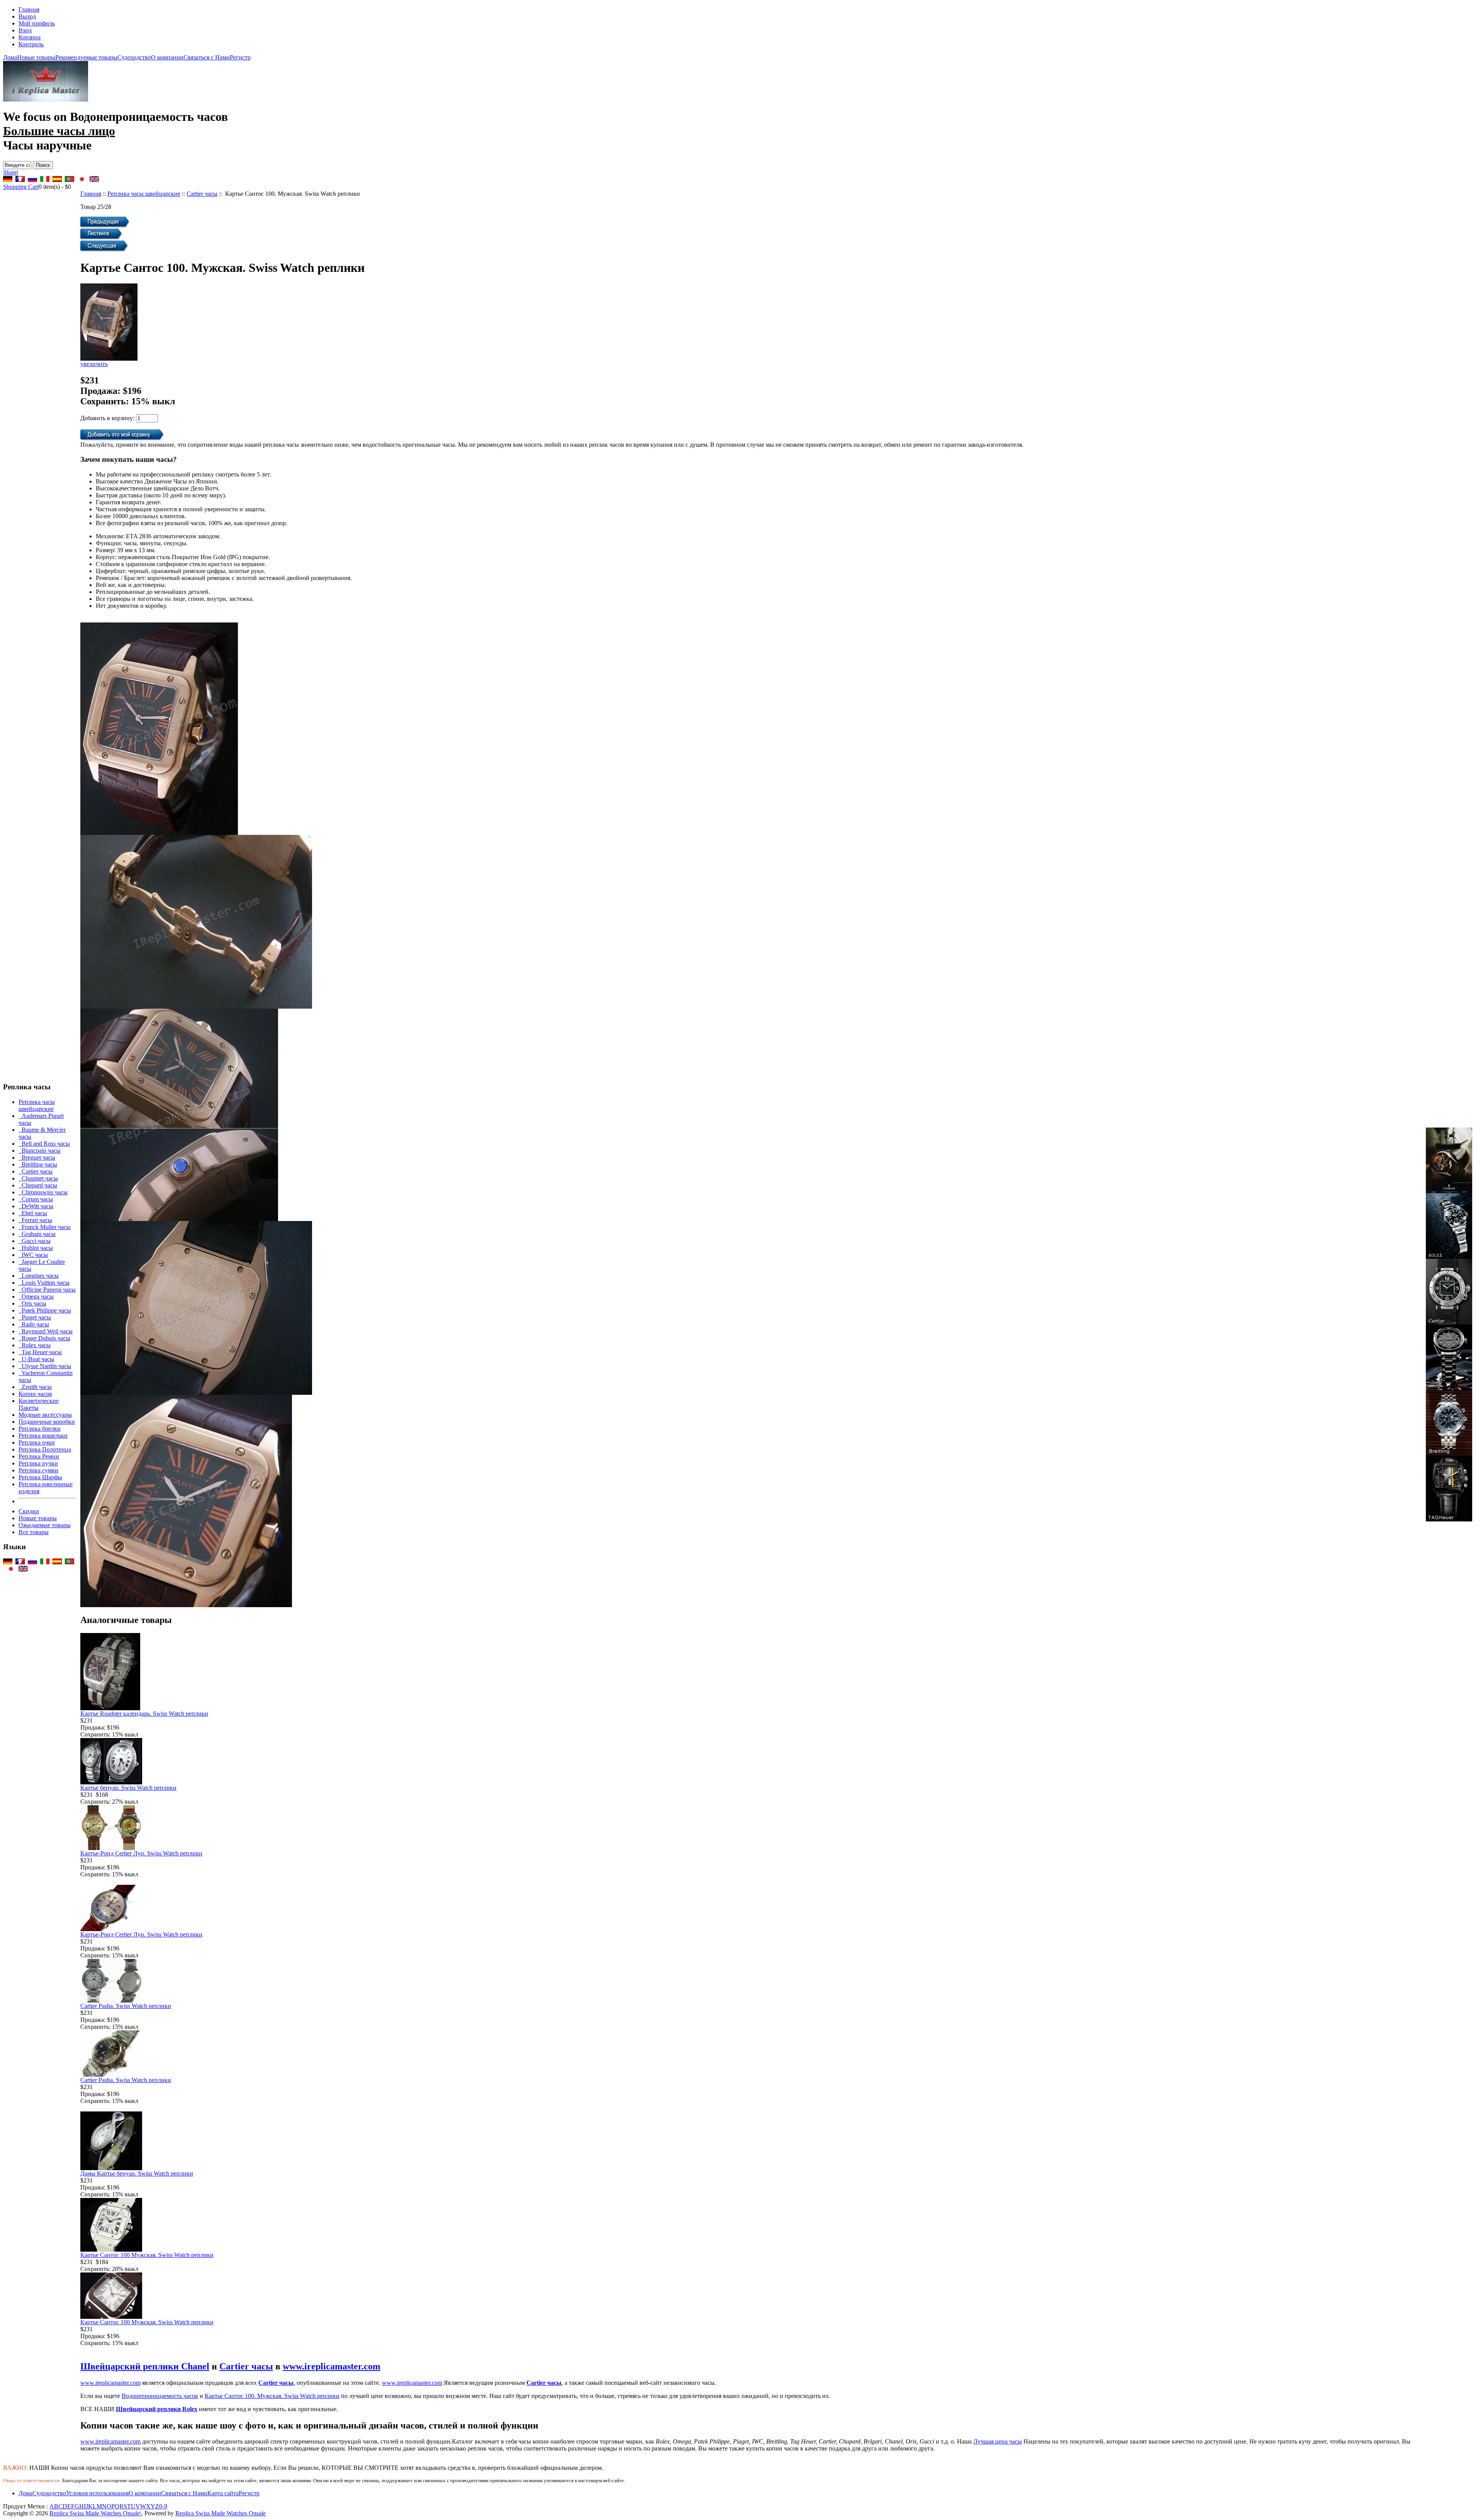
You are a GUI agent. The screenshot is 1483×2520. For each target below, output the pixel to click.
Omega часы (36, 1296)
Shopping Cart (21, 187)
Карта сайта (223, 2493)
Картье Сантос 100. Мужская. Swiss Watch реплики (272, 2396)
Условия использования (97, 2493)
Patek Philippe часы (45, 1310)
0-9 (163, 2506)
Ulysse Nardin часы (45, 1366)
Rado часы (34, 1324)
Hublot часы (36, 1248)
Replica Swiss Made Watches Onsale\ (95, 2513)
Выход (27, 16)
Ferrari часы (35, 1220)
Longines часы (39, 1276)
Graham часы (37, 1234)
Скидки (29, 1511)
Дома (10, 57)
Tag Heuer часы (40, 1352)
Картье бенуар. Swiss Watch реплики (128, 1788)
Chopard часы (38, 1185)
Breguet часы (37, 1157)
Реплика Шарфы (40, 1477)
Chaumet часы (38, 1178)
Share (10, 172)
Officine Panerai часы (47, 1290)
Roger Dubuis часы (44, 1338)
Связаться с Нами (207, 57)
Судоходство (134, 57)
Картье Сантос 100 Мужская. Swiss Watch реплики (147, 2255)
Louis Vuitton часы (44, 1283)
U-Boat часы (36, 1359)
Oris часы (32, 1303)
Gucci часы (35, 1241)
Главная (29, 9)
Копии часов (35, 1394)
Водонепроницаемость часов (160, 2396)
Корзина (30, 37)
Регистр (240, 57)
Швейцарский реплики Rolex (157, 2409)
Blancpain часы (40, 1151)
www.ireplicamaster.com (332, 2366)
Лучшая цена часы (998, 2441)
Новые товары (36, 57)
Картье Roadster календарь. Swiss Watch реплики (144, 1714)
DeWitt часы (36, 1206)
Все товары (34, 1532)
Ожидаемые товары (45, 1525)
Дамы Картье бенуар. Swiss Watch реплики (137, 2173)
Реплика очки (37, 1442)
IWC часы (33, 1255)
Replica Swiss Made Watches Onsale (221, 2513)
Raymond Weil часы (46, 1331)
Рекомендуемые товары (86, 57)
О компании (167, 57)
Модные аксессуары (45, 1415)
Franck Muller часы (45, 1227)
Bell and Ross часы (44, 1144)
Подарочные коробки (47, 1422)
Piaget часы (35, 1317)
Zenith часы (35, 1387)
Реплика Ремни (39, 1456)
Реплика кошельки (43, 1436)
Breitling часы (38, 1164)
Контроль (31, 44)
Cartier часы (202, 194)
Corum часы (36, 1199)
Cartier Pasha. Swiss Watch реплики (126, 2006)
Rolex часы (35, 1345)
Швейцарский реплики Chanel (145, 2366)
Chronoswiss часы (43, 1192)
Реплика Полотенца (45, 1449)
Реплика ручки (38, 1463)
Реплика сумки (38, 1470)
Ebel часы (33, 1213)
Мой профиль (37, 23)
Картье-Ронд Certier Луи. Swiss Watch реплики (141, 1853)
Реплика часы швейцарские (144, 194)
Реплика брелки (40, 1429)
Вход (25, 30)
